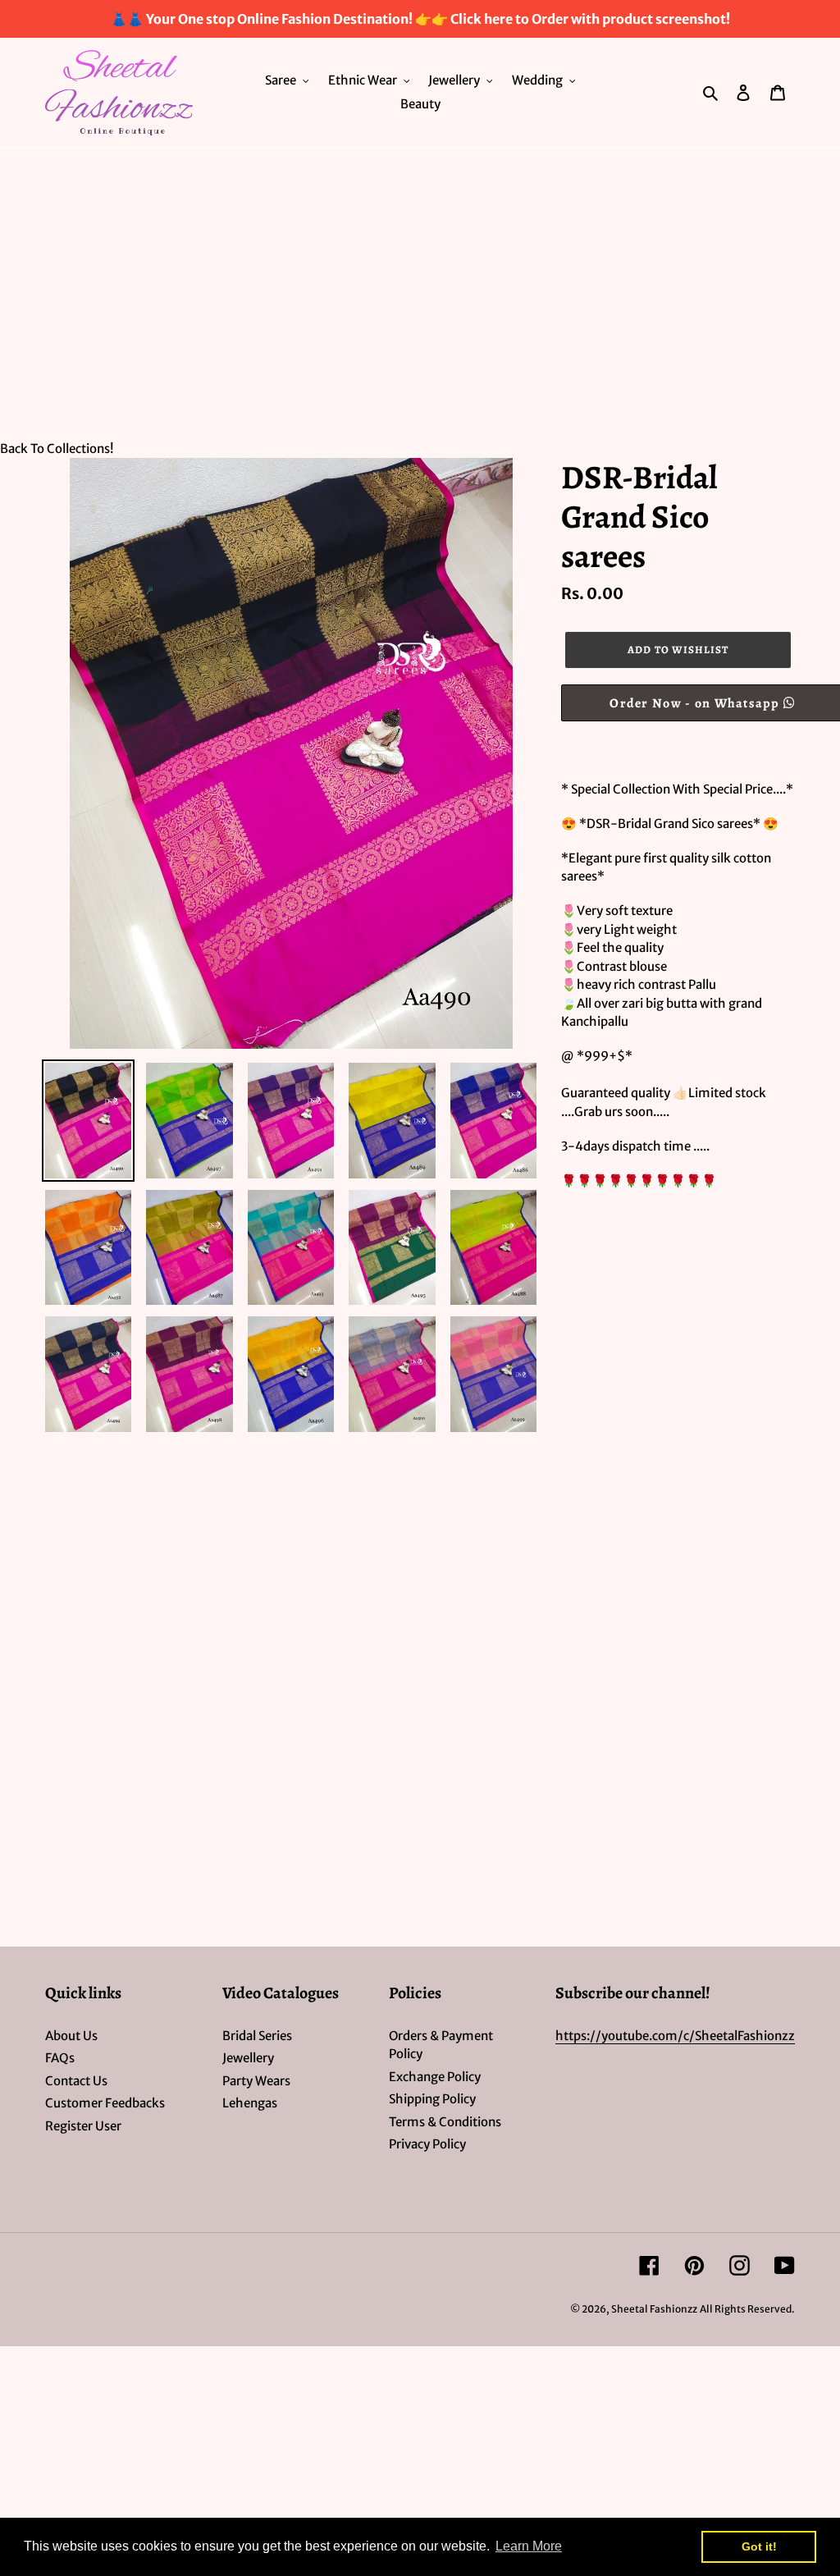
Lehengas (250, 2103)
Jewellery (248, 2058)
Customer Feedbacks (105, 2103)
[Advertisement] (420, 272)
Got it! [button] (759, 2546)
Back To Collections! (57, 448)
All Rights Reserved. (747, 2309)
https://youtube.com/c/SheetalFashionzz (675, 2036)
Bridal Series (257, 2036)
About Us (71, 2036)
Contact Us (76, 2081)
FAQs (60, 2058)
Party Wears (256, 2081)
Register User (83, 2126)
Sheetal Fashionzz (654, 2309)
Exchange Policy (435, 2077)
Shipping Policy (432, 2099)
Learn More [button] (529, 2546)
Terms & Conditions (445, 2122)
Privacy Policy (427, 2144)
